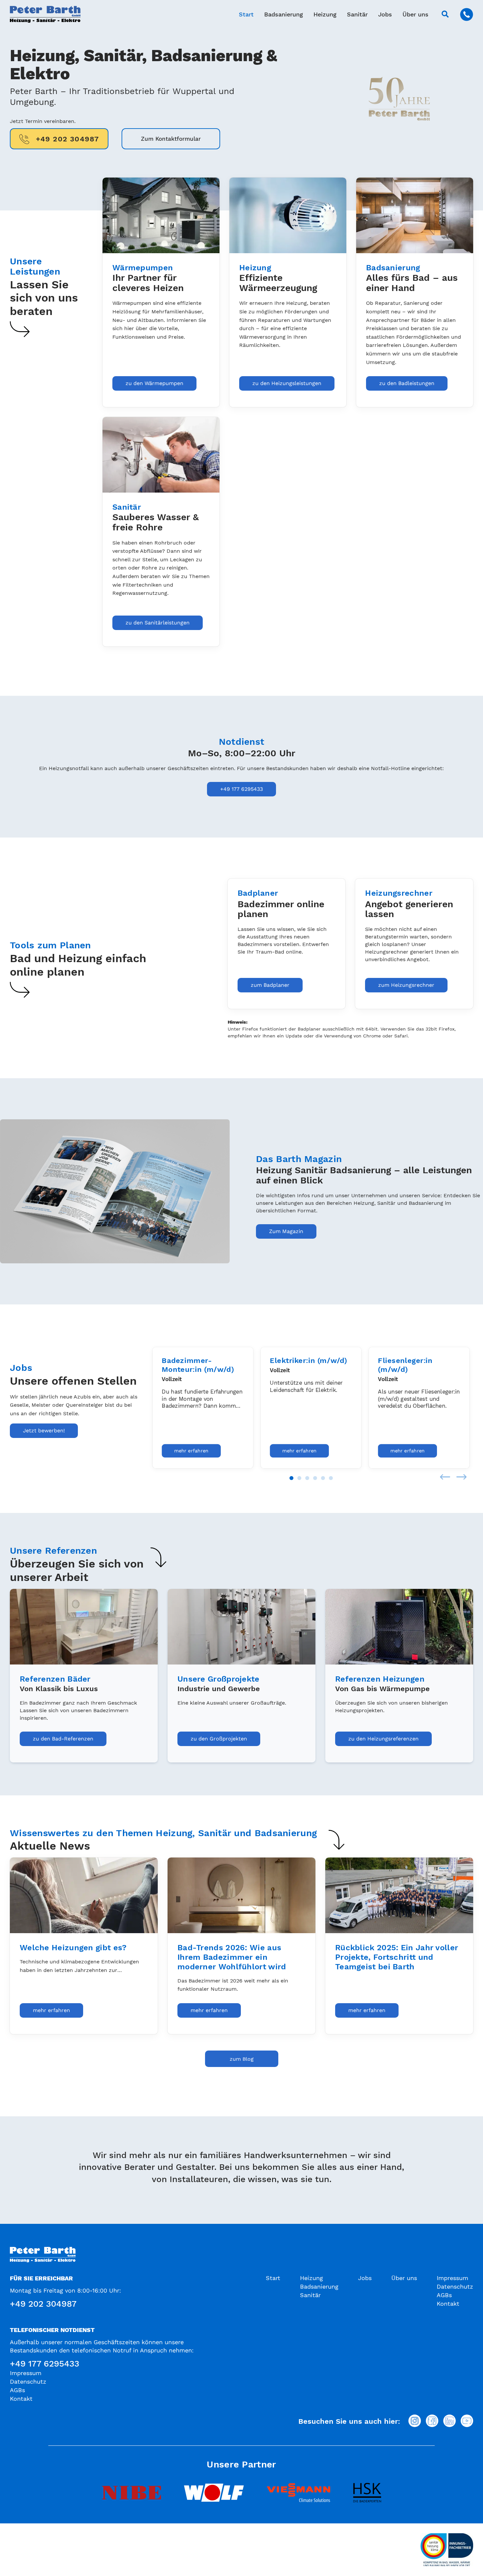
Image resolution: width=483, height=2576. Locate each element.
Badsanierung (284, 14)
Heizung (325, 14)
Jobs (385, 14)
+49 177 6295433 (45, 2364)
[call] (467, 14)
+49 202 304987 (43, 2304)
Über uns (415, 14)
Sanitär (357, 14)
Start (246, 14)
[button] (445, 14)
